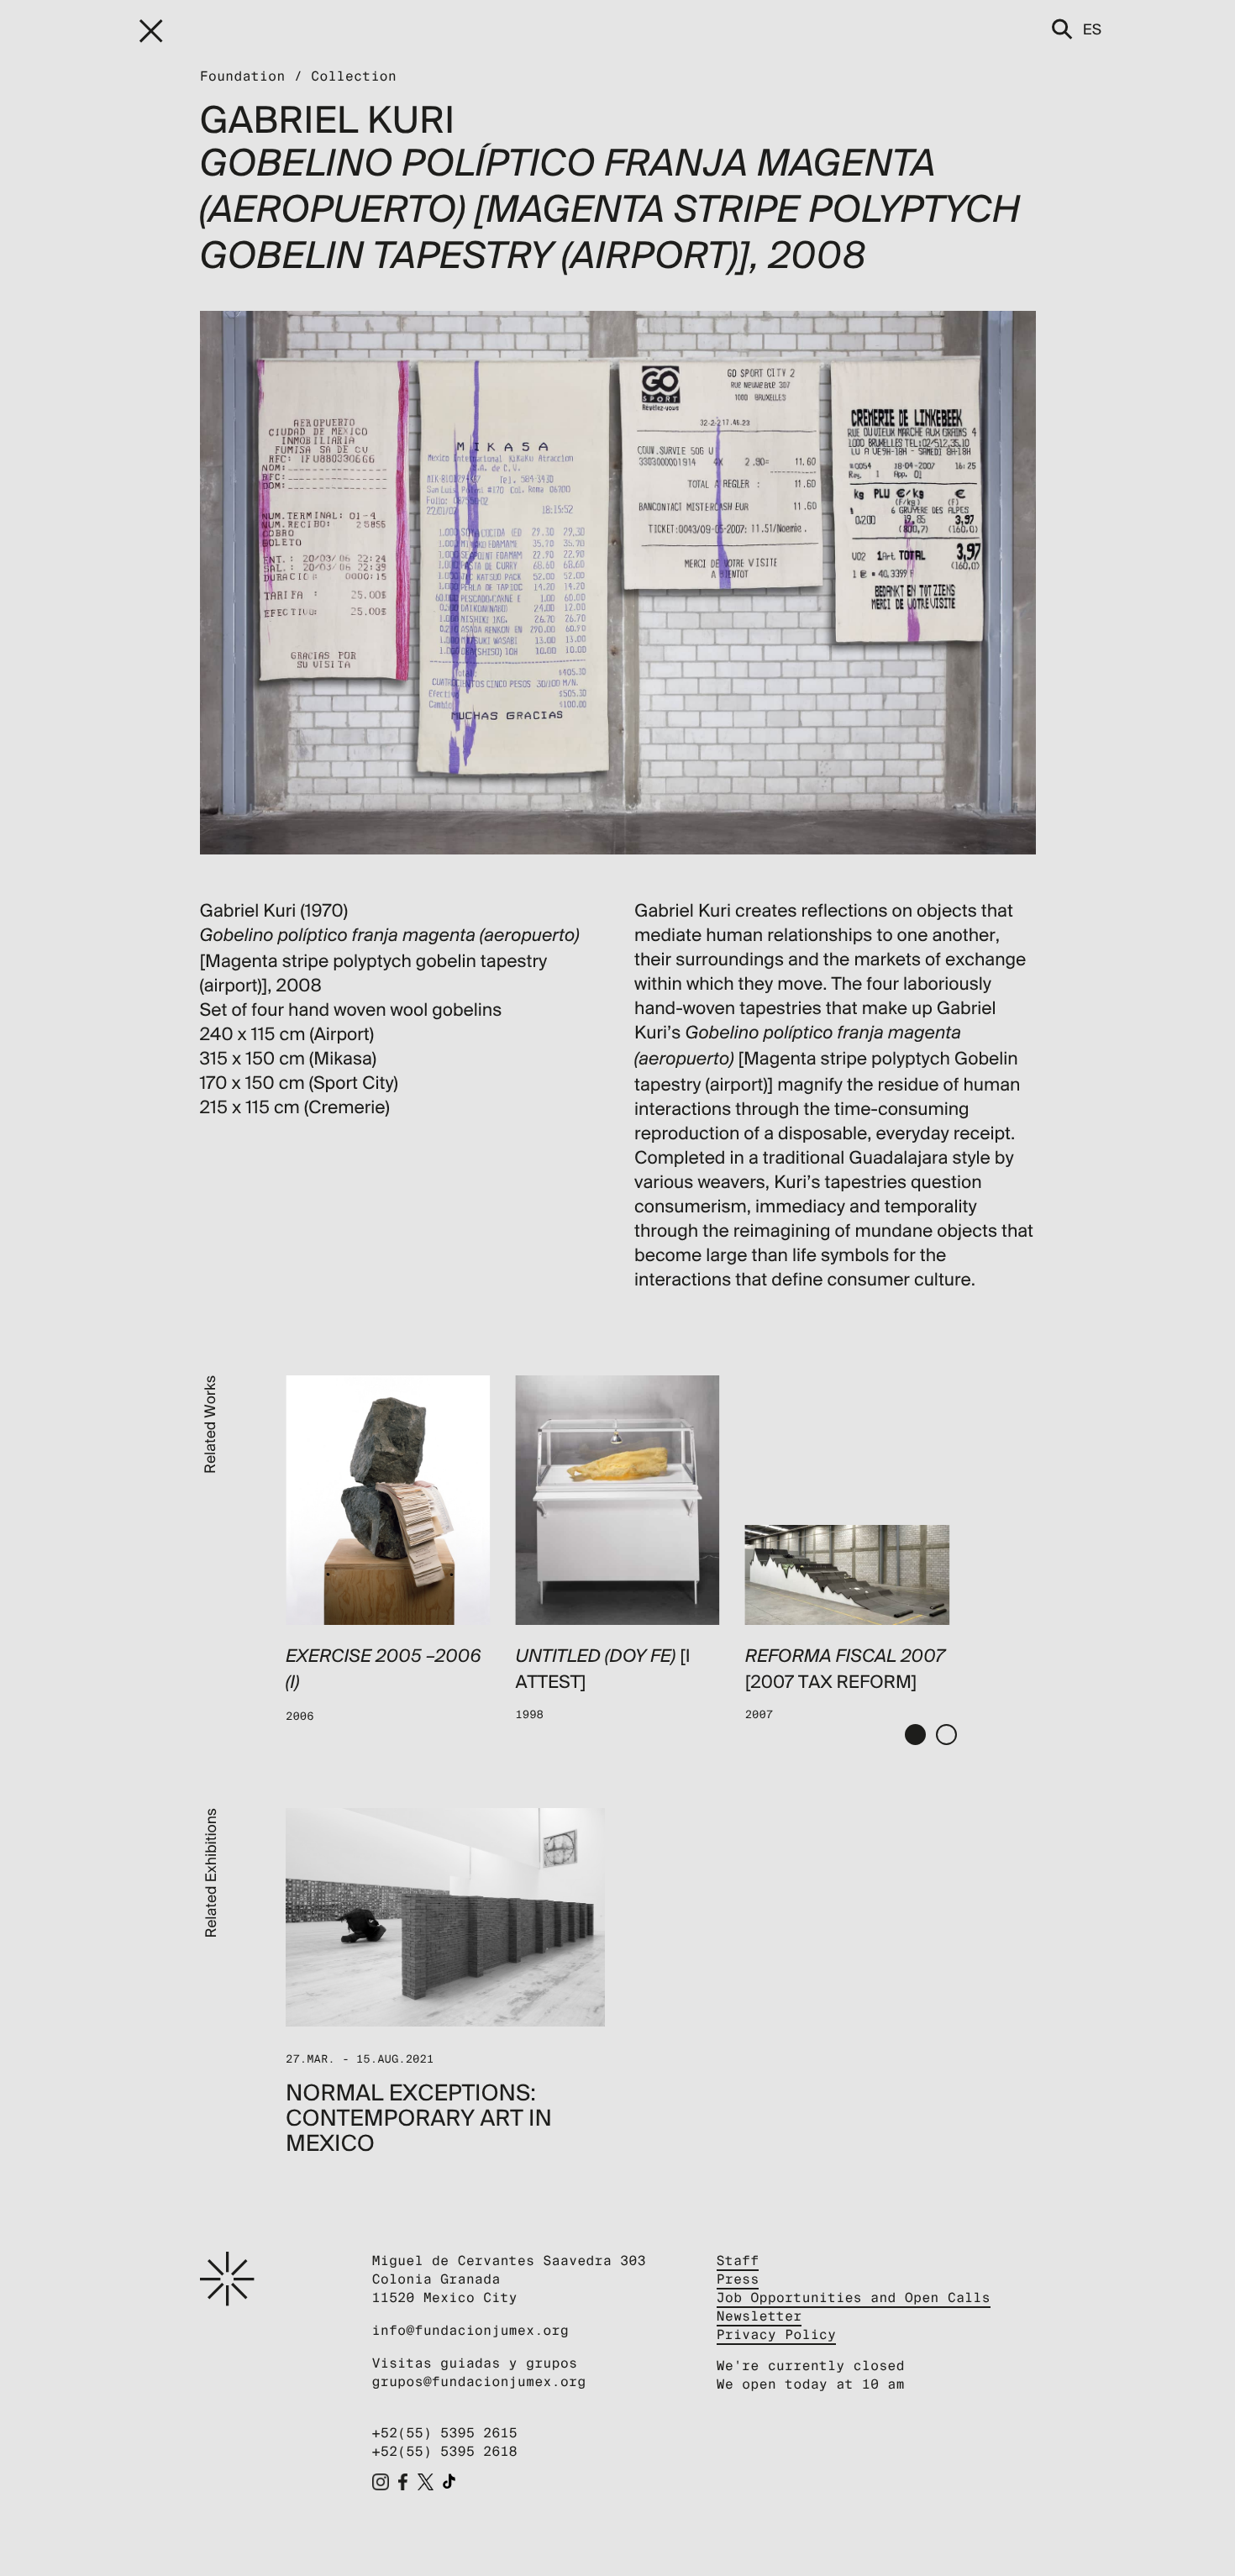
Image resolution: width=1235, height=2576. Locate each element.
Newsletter (759, 2316)
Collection (354, 76)
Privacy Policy (777, 2334)
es (1092, 29)
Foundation (243, 76)
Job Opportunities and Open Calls (854, 2297)
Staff (738, 2261)
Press (738, 2279)
